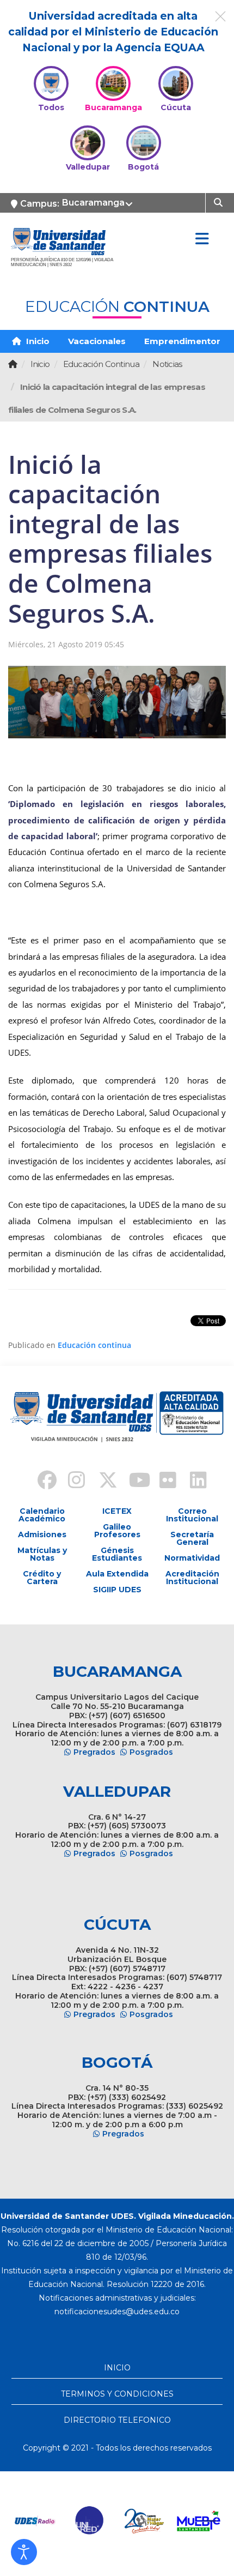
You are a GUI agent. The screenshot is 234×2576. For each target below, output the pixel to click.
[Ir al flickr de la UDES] (163, 1482)
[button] (24, 2552)
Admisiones (42, 1534)
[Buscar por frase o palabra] (220, 202)
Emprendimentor (182, 341)
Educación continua (94, 1345)
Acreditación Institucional (192, 1578)
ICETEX (117, 1511)
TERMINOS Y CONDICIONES (117, 2394)
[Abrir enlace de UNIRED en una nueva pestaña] (90, 2521)
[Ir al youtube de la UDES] (132, 1482)
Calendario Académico (42, 1515)
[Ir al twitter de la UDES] (102, 1482)
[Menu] (202, 239)
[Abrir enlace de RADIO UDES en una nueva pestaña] (35, 2521)
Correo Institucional (192, 1515)
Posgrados (151, 1752)
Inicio (37, 341)
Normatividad (192, 1558)
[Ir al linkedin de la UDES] (193, 1482)
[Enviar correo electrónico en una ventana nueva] (117, 2312)
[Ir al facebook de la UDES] (41, 1482)
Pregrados (94, 1752)
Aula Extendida (117, 1574)
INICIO (117, 2368)
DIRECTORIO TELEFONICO (117, 2420)
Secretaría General (192, 1538)
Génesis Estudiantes (117, 1554)
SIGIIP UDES (117, 1590)
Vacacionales (97, 341)
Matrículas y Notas (42, 1554)
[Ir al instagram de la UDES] (71, 1482)
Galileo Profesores (117, 1531)
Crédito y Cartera (42, 1578)
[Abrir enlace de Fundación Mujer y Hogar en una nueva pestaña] (144, 2521)
